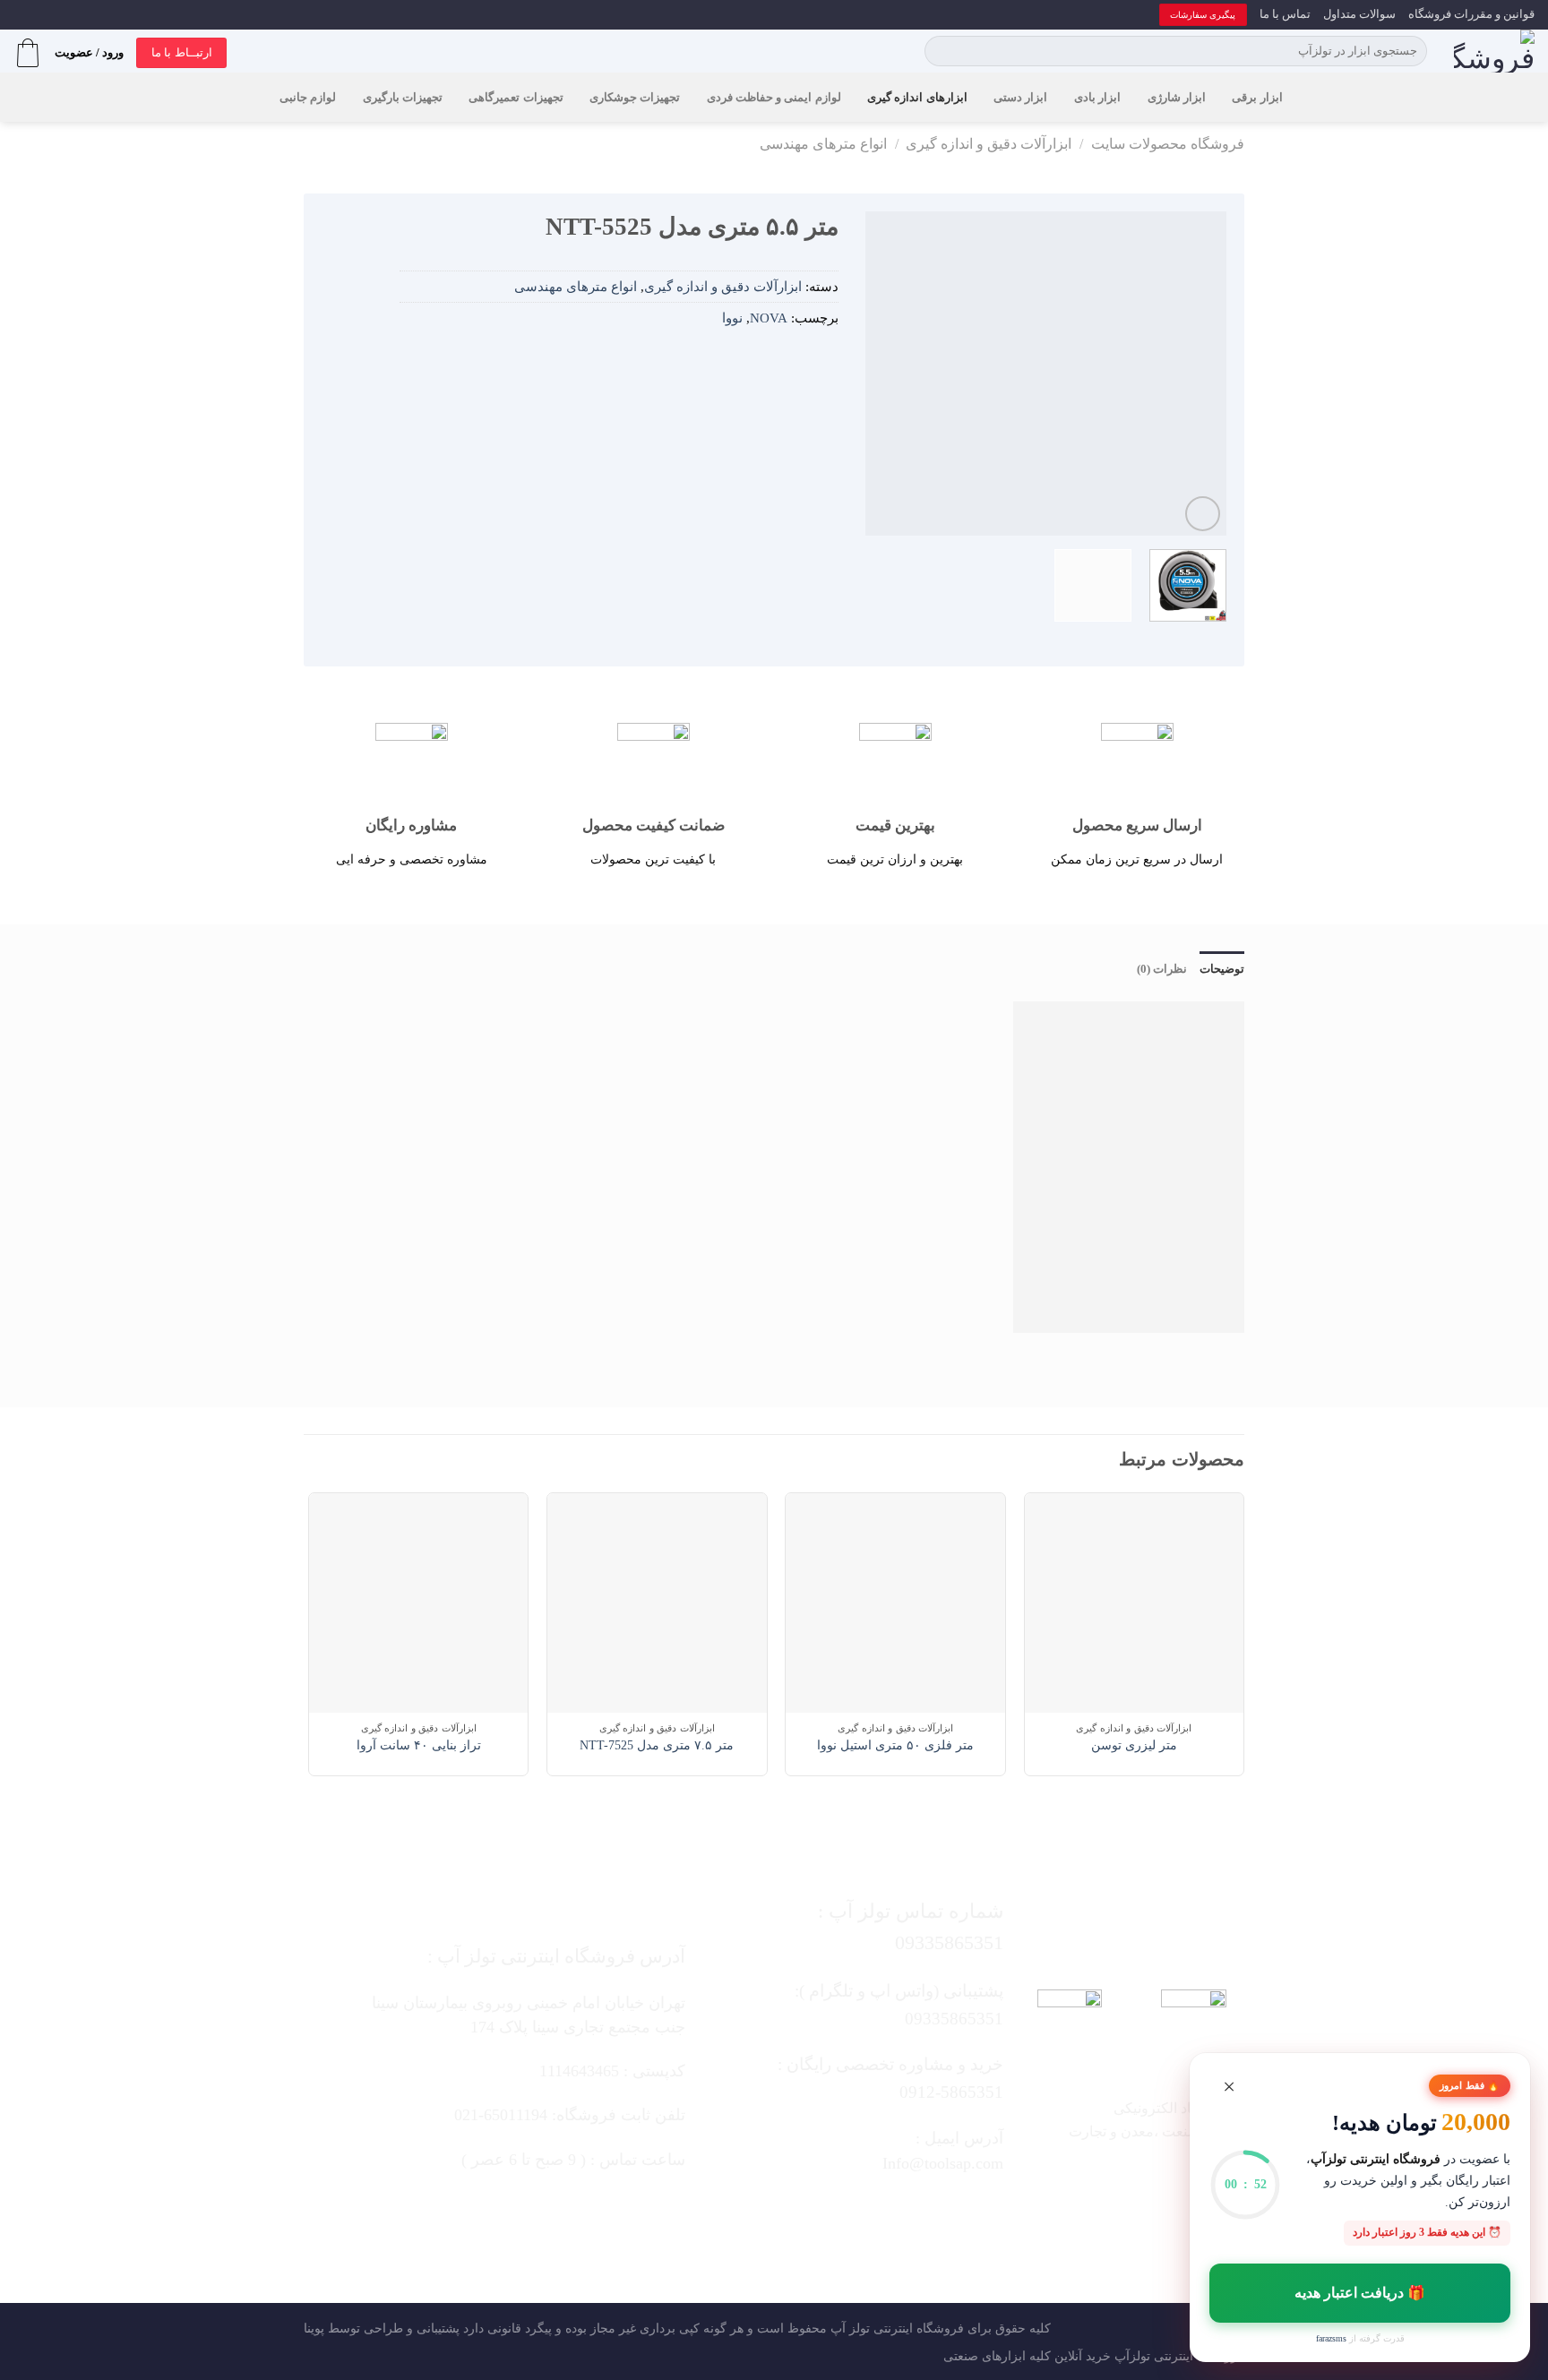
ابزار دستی (1020, 98)
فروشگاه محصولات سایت (1168, 144)
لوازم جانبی (308, 98)
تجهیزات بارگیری (403, 98)
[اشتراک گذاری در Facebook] (825, 360)
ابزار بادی (1097, 98)
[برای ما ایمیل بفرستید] (871, 2211)
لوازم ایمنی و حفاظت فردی (774, 98)
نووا (732, 318)
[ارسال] (941, 51)
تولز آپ (850, 2328)
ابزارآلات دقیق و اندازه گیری (989, 144)
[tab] (1222, 969)
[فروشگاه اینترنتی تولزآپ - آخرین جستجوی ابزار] (1494, 51)
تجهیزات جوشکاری (635, 98)
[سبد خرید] (28, 53)
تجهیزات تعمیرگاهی (516, 98)
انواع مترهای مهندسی (823, 144)
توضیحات (1222, 969)
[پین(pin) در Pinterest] (772, 360)
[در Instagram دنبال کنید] (907, 2211)
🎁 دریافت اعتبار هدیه (1360, 2293)
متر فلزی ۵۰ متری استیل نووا (895, 1745)
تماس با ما (1285, 14)
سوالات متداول (1359, 14)
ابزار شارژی (1177, 98)
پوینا (314, 2328)
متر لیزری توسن (1134, 1745)
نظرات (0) (1162, 969)
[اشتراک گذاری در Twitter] (798, 360)
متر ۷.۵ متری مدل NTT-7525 (657, 1745)
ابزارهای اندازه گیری (917, 98)
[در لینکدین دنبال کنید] (800, 2211)
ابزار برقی (1257, 98)
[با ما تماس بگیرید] (836, 2211)
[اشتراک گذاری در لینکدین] (745, 360)
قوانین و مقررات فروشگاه (1471, 14)
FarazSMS (1331, 2338)
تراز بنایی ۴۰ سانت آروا (419, 1745)
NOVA (769, 318)
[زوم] (1203, 514)
